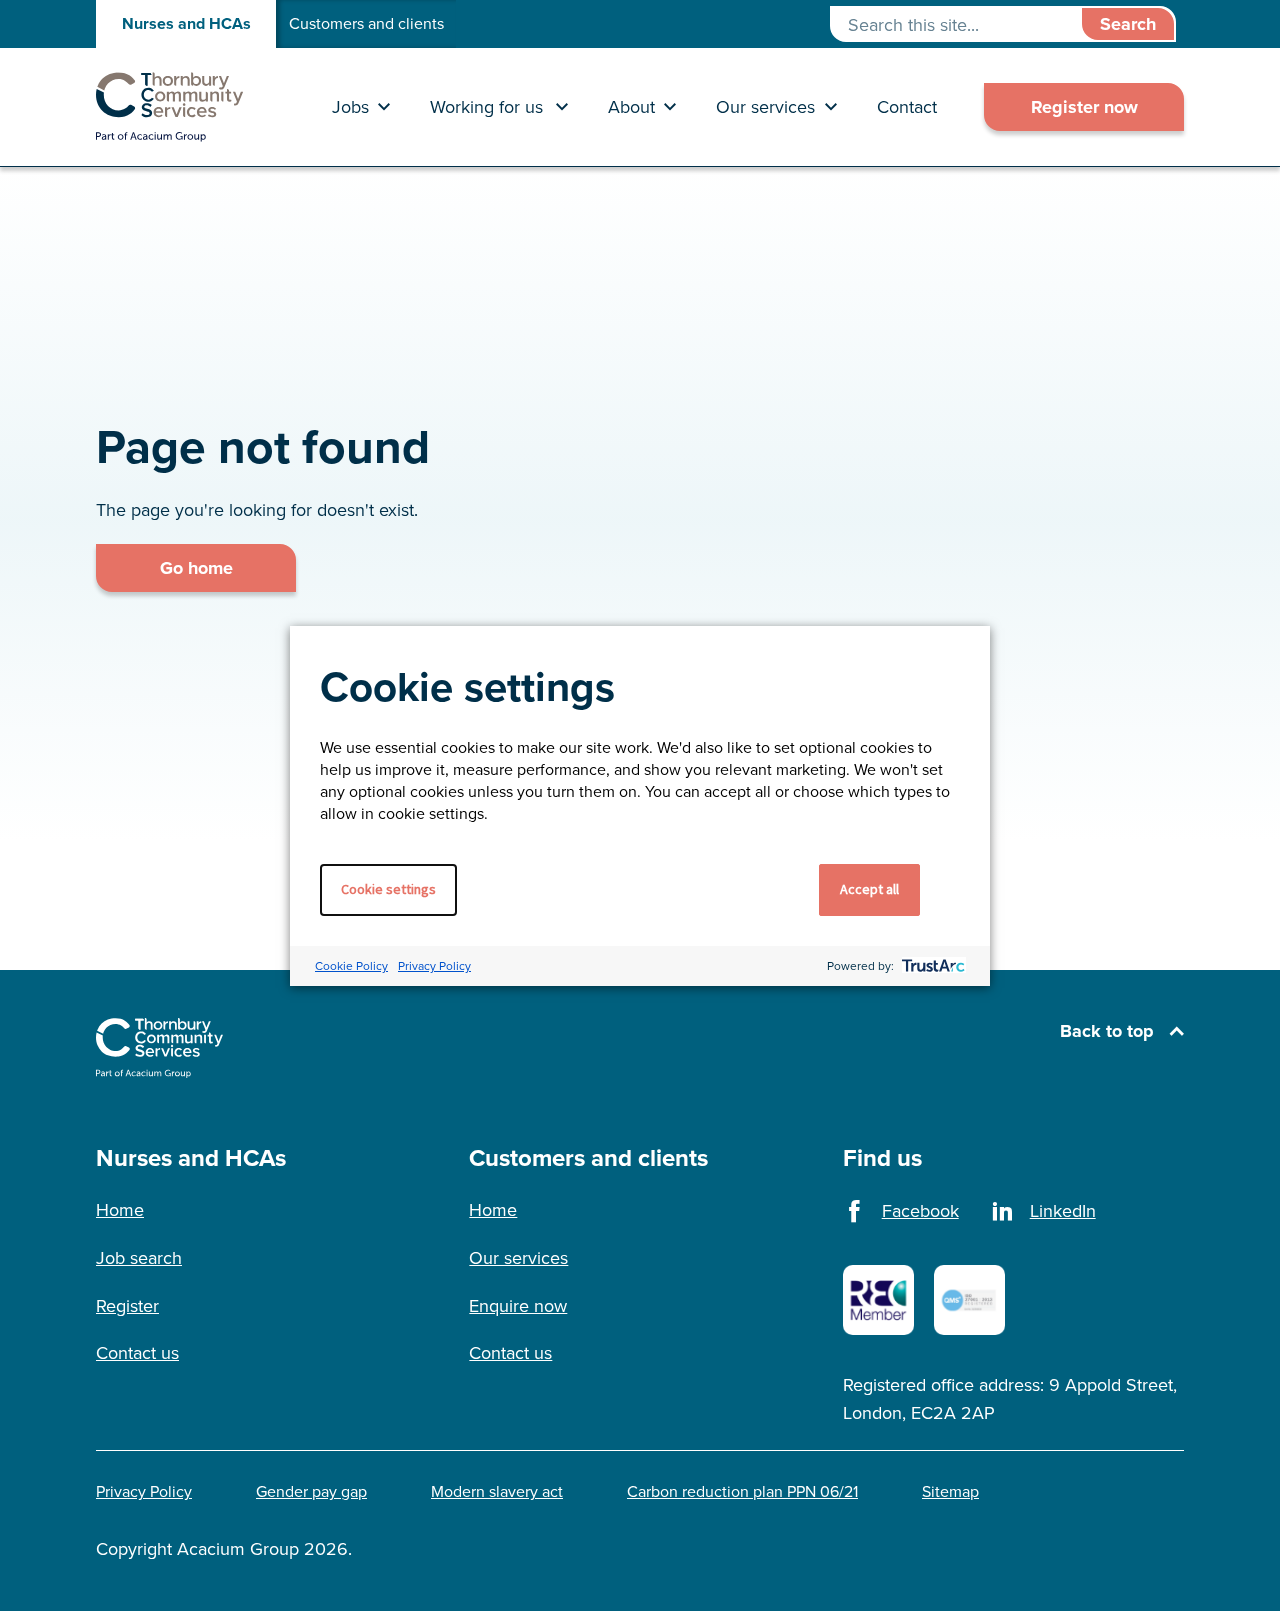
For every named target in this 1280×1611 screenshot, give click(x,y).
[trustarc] (931, 965)
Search (1128, 24)
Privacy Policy (434, 965)
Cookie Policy (351, 965)
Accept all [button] (869, 889)
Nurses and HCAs (186, 23)
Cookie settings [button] (388, 889)
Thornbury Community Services (170, 107)
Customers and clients (366, 23)
